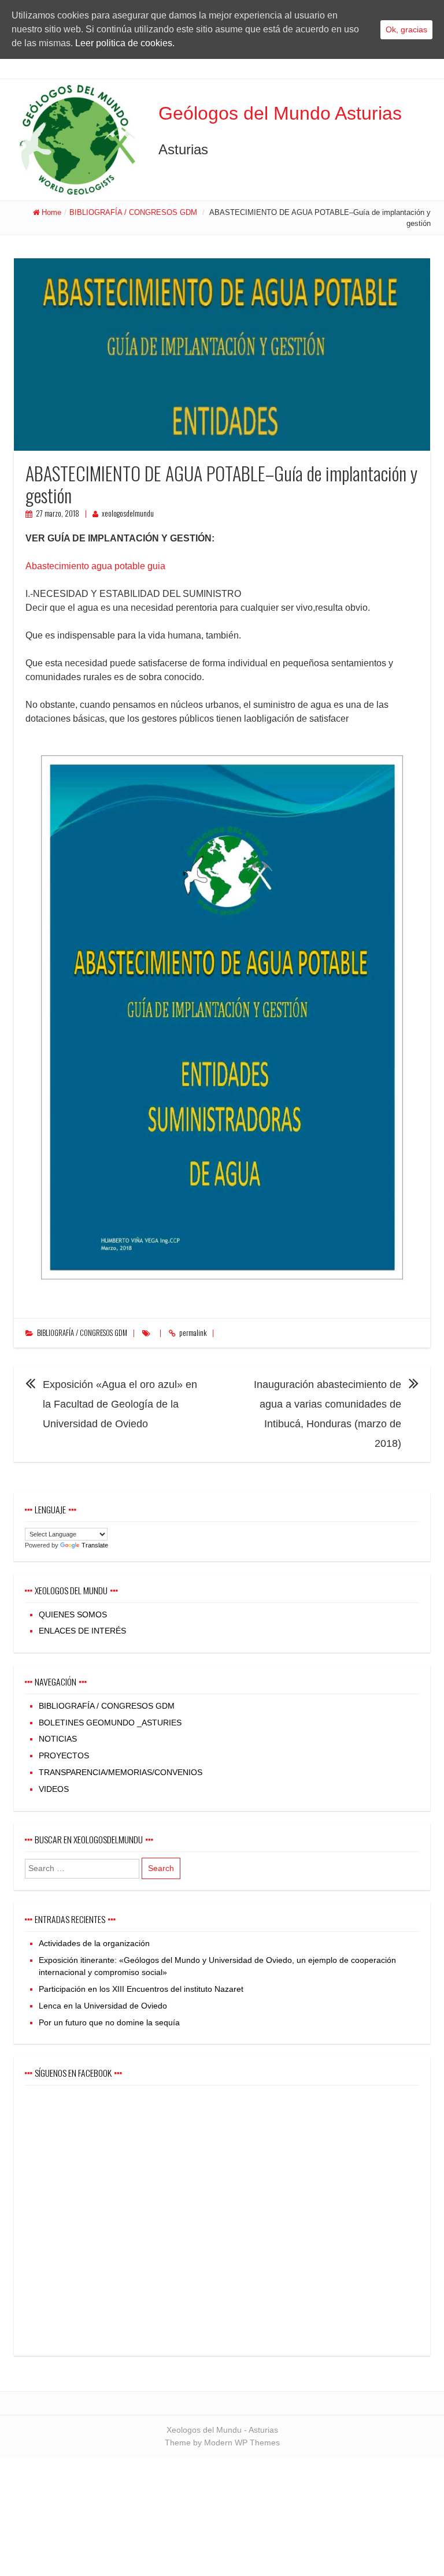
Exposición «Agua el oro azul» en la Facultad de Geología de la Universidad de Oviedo (120, 1404)
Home (51, 212)
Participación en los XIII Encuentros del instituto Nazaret (141, 1989)
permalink (193, 1333)
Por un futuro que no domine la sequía (109, 2022)
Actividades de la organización (94, 1943)
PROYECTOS (64, 1755)
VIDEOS (54, 1789)
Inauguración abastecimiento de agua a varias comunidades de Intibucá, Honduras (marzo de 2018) (328, 1414)
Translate (95, 1545)
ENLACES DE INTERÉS (82, 1631)
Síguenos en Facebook (73, 2073)
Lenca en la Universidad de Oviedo (103, 2006)
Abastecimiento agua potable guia (95, 566)
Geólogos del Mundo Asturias (280, 113)
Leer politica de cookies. (125, 43)
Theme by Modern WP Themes (222, 2443)
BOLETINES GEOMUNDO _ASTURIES (110, 1723)
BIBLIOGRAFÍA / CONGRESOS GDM (133, 212)
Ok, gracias (406, 29)
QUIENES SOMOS (73, 1614)
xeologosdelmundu (128, 513)
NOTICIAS (58, 1739)
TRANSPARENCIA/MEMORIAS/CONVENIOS (121, 1772)
